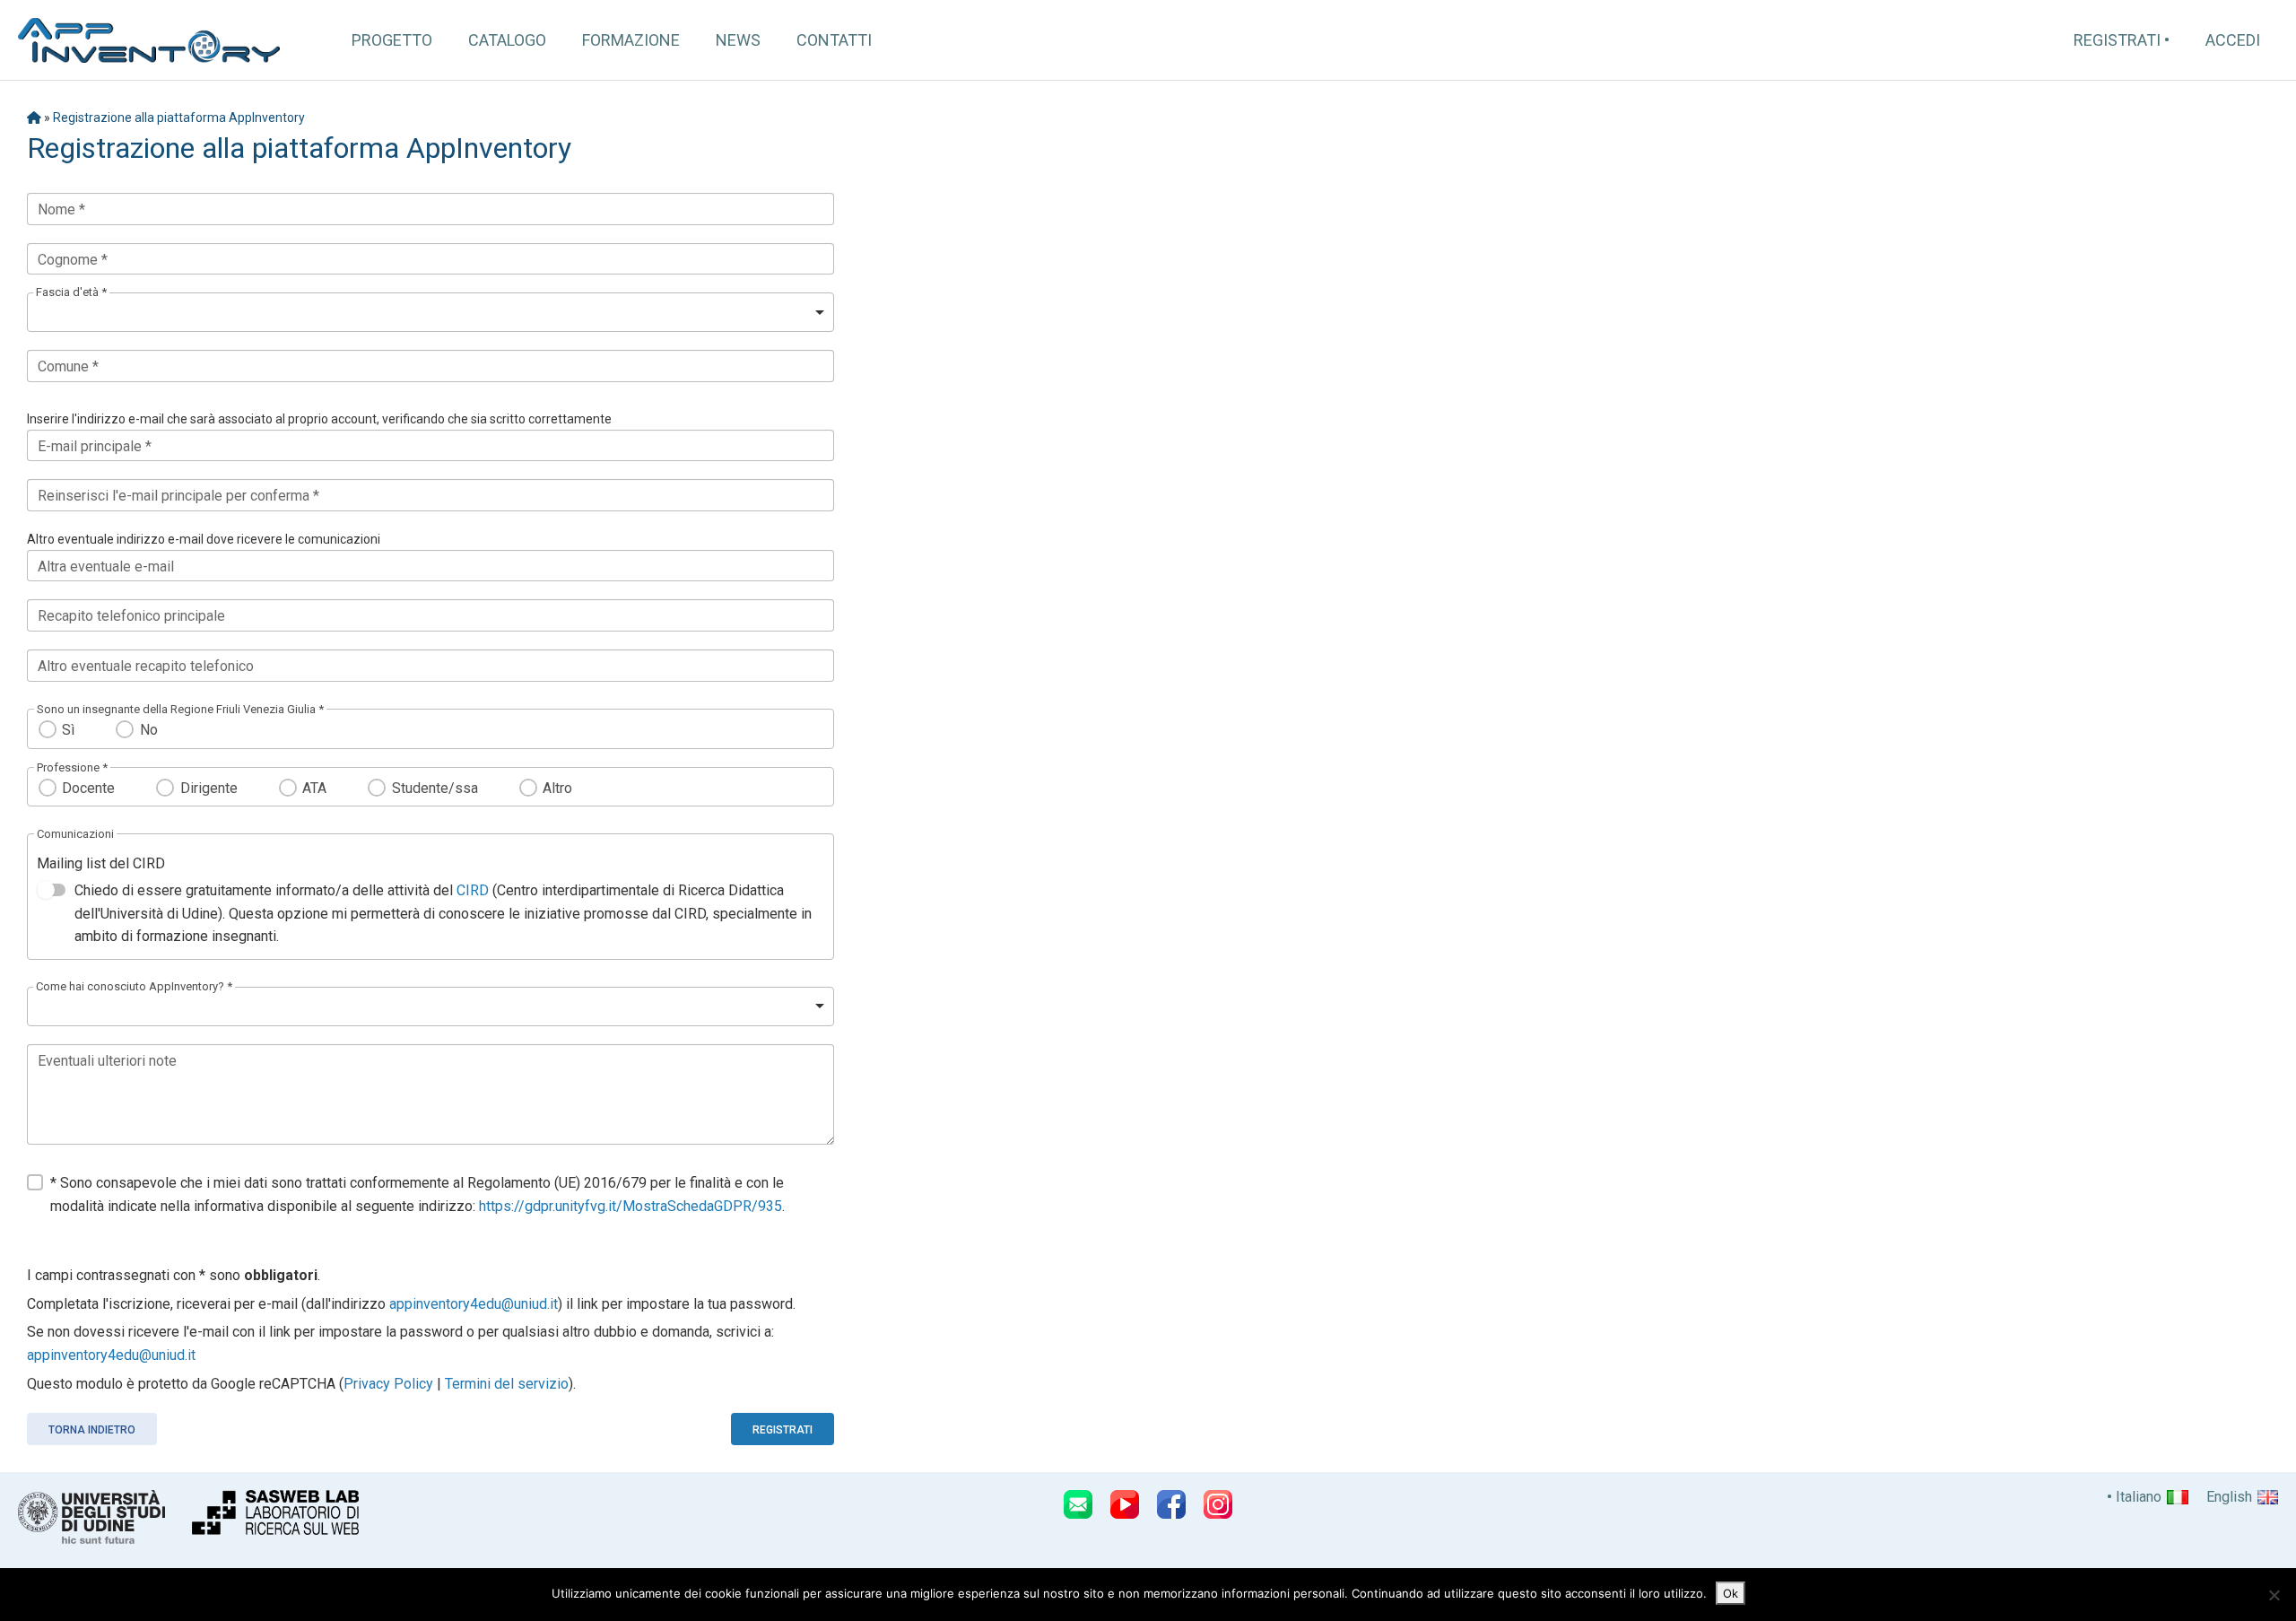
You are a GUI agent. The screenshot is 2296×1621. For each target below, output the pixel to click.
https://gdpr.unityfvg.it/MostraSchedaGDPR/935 (631, 1206)
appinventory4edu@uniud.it (474, 1304)
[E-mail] (1078, 1504)
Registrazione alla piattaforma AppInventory (179, 118)
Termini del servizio (507, 1384)
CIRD (473, 890)
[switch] (51, 890)
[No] (2274, 1595)
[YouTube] (1125, 1504)
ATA (314, 788)
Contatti (834, 40)
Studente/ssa (435, 788)
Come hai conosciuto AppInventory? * (134, 986)
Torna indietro (92, 1430)
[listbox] (430, 312)
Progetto (392, 40)
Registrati (2117, 40)
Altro (557, 788)
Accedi (2233, 40)
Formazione (631, 40)
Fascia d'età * (71, 292)
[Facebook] (1171, 1504)
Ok (1731, 1593)
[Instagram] (1218, 1504)
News (738, 40)
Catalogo (507, 40)
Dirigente (209, 788)
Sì (68, 730)
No (148, 730)
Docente (88, 788)
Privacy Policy (388, 1384)
